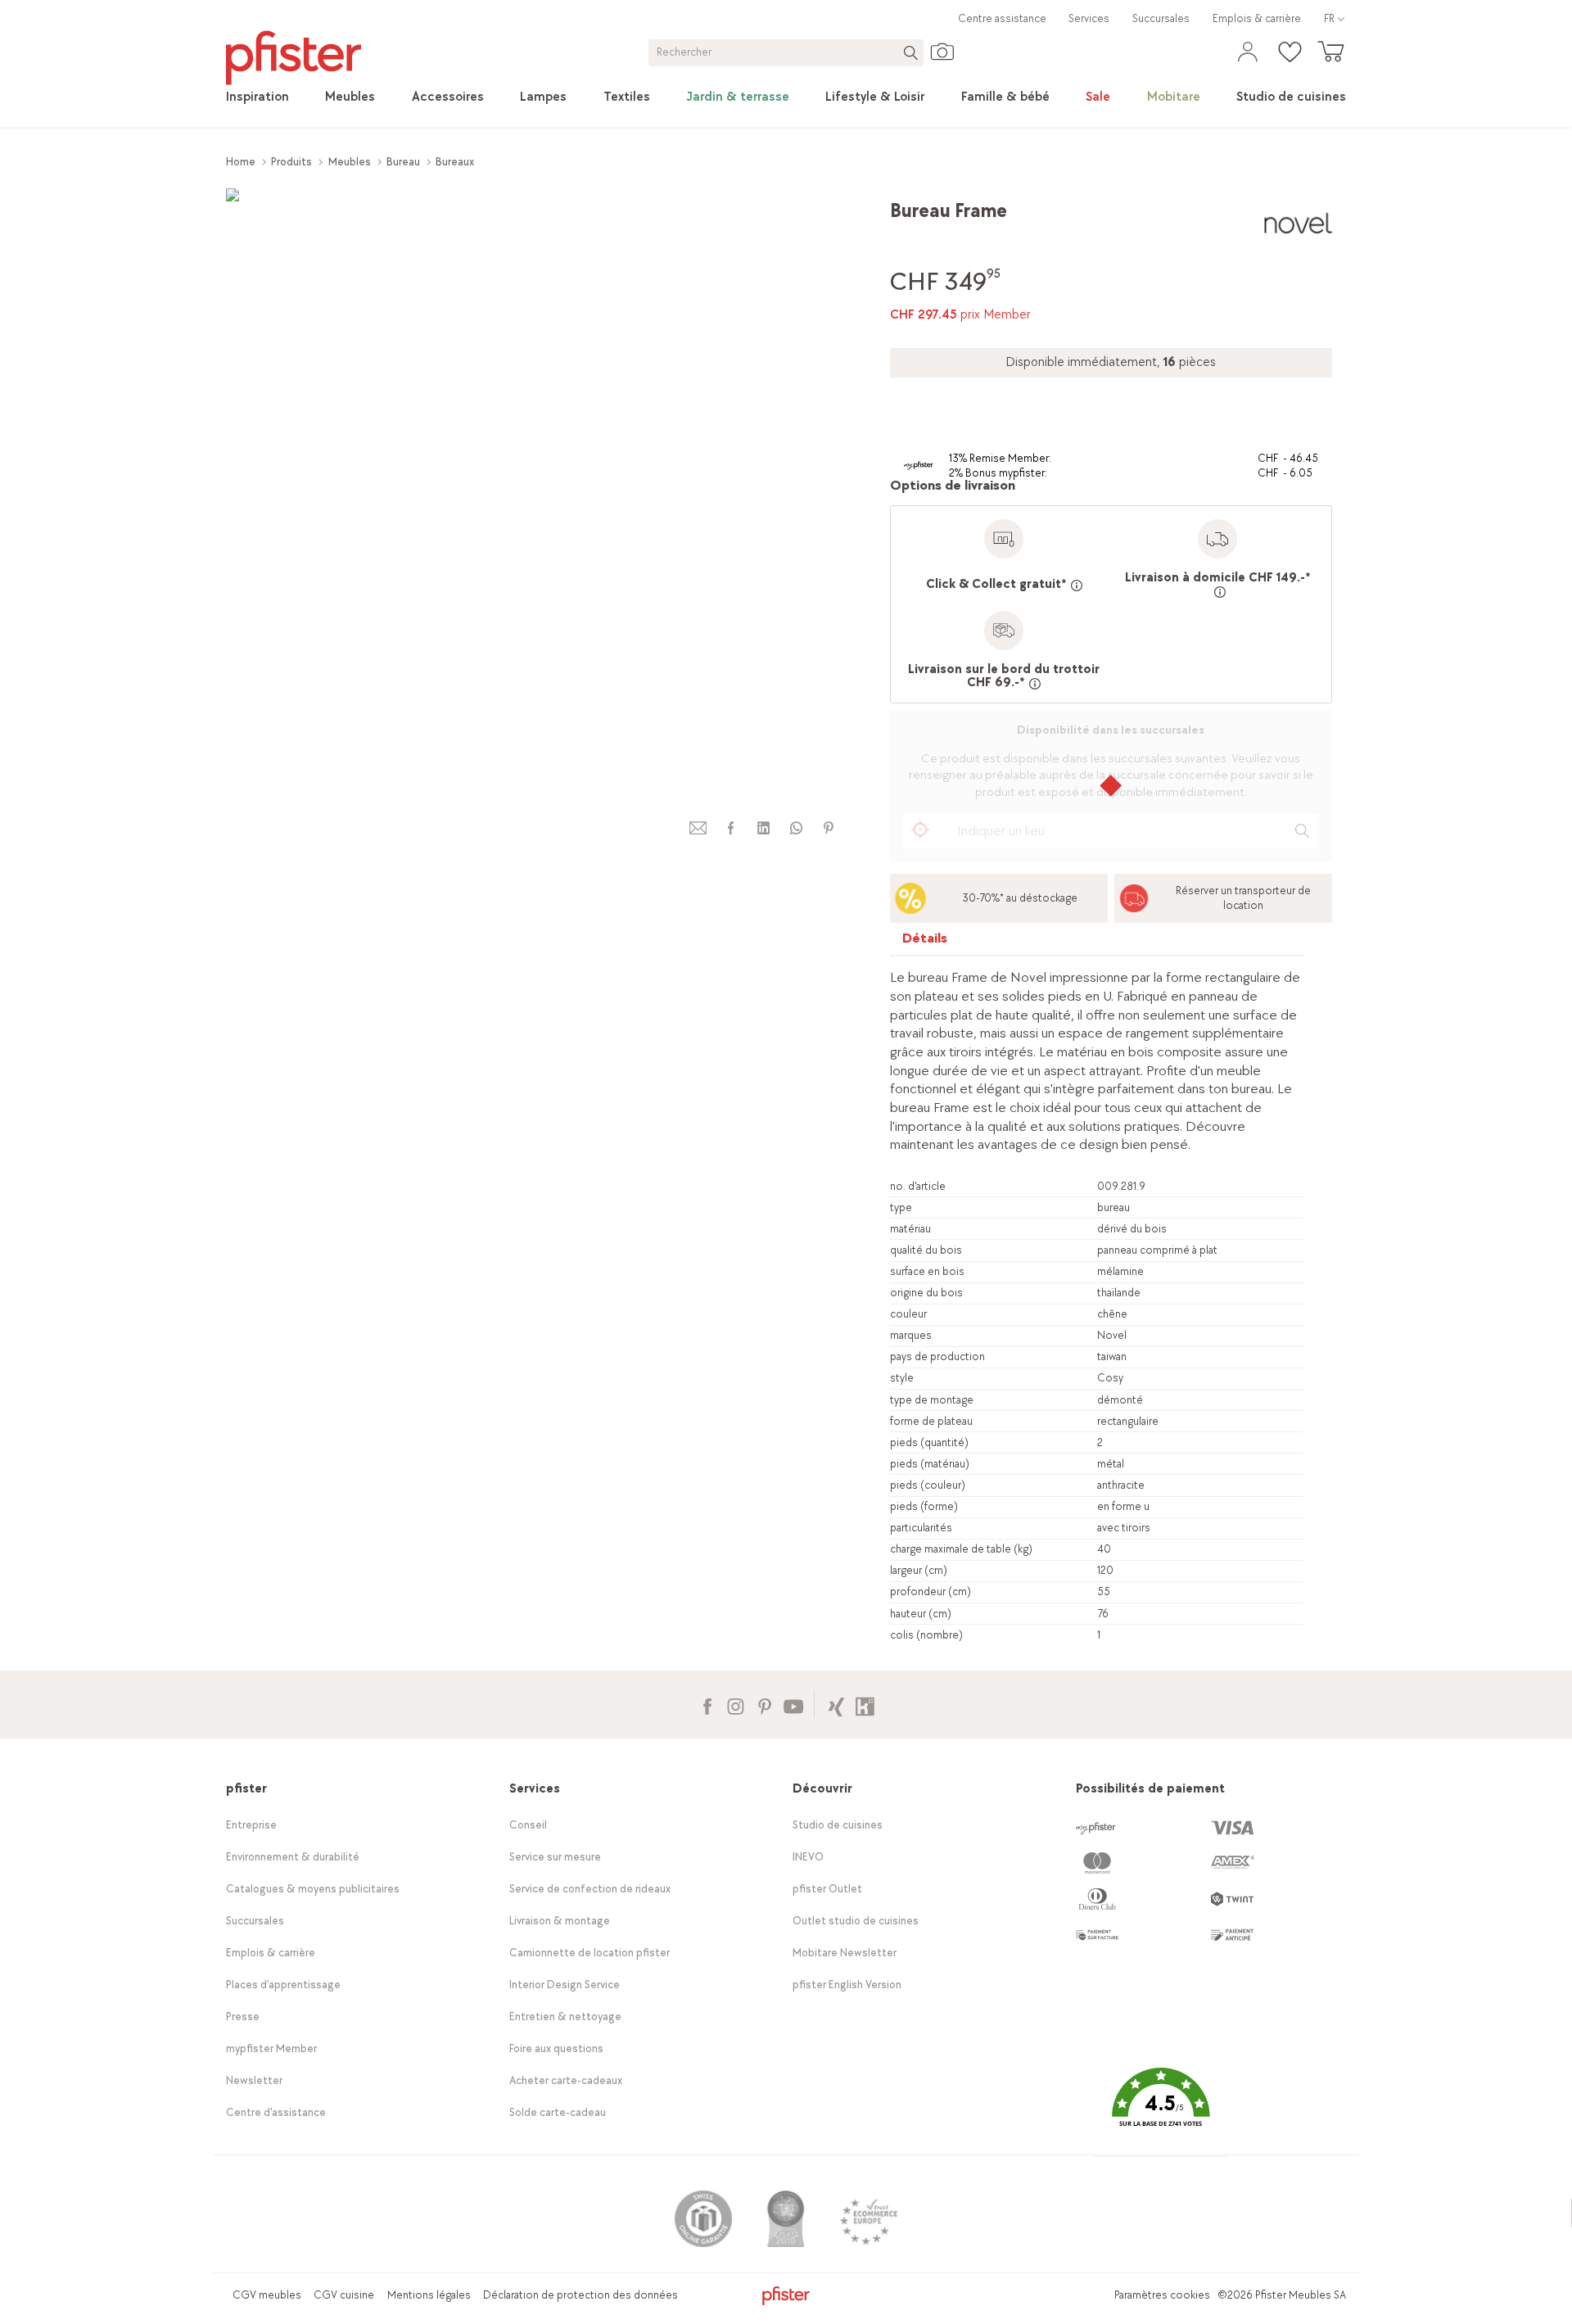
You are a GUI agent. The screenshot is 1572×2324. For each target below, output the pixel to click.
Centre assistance (1002, 18)
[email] (698, 828)
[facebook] (730, 828)
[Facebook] (707, 1705)
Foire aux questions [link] (556, 2048)
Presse (243, 2017)
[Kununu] (865, 1705)
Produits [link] (291, 162)
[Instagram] (736, 1705)
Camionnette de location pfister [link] (589, 1953)
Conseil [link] (528, 1825)
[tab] (925, 942)
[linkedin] (763, 828)
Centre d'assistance (276, 2112)
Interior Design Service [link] (565, 1985)
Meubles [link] (350, 162)
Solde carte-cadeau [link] (558, 2112)
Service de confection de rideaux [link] (590, 1889)
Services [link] (1089, 18)
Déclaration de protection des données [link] (580, 2295)
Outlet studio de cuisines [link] (856, 1921)
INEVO (808, 1857)
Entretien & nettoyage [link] (565, 2017)
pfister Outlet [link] (827, 1889)
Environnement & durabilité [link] (293, 1857)
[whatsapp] (796, 828)
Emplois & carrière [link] (1257, 18)
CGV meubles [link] (267, 2295)
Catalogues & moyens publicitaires (313, 1889)
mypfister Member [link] (271, 2048)
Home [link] (241, 162)
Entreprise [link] (251, 1825)
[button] (1161, 2109)
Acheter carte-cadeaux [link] (566, 2080)
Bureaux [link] (455, 162)
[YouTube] (793, 1705)
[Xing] (836, 1705)
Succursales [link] (1161, 18)
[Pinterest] (764, 1705)
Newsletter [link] (254, 2080)
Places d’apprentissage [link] (283, 1985)
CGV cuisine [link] (344, 2295)
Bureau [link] (403, 162)
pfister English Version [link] (847, 1985)
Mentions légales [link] (429, 2295)
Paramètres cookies (1162, 2295)
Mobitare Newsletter (845, 1953)
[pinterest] (829, 828)
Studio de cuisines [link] (838, 1825)
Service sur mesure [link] (555, 1857)
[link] (257, 97)
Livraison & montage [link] (560, 1921)
